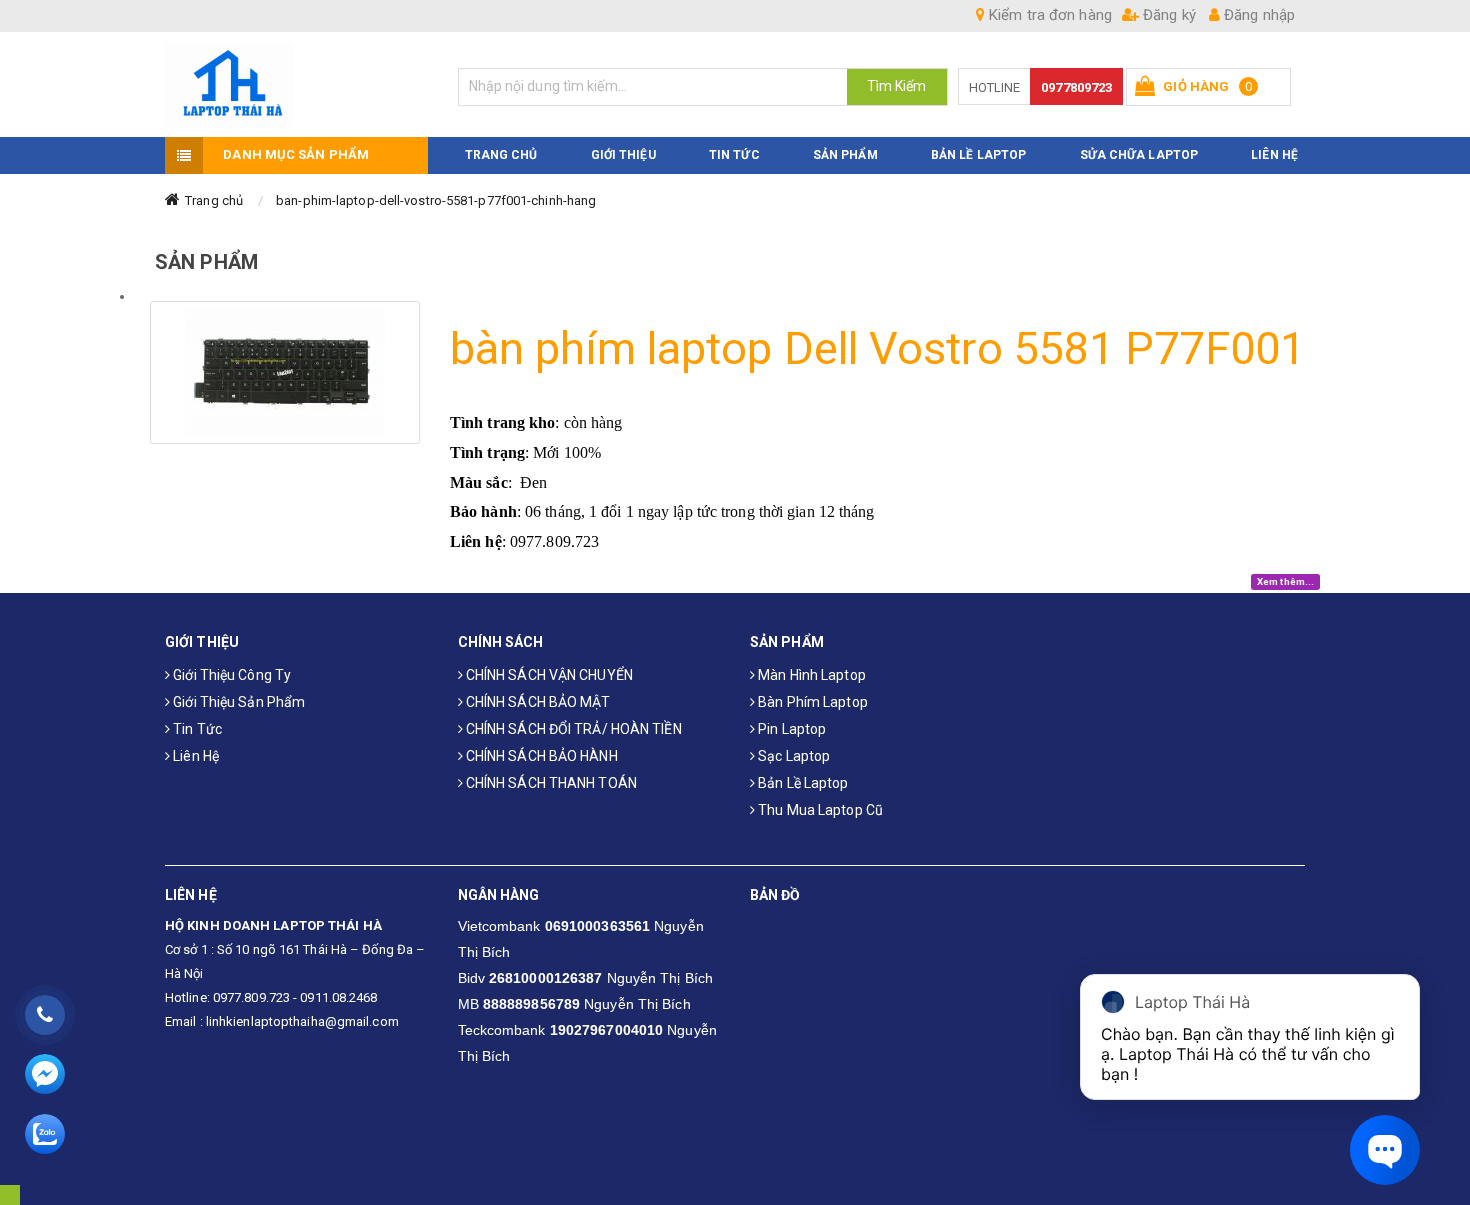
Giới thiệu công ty (230, 675)
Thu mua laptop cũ (819, 810)
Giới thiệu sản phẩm (237, 702)
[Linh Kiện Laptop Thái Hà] (296, 84)
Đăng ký (1167, 15)
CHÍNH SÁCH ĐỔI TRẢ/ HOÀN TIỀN (572, 729)
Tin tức (196, 729)
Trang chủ (214, 200)
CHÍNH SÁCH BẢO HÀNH (540, 756)
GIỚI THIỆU (623, 155)
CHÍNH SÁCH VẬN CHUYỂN (548, 675)
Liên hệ (194, 756)
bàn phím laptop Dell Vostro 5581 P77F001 (877, 348)
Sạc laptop (792, 756)
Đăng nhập (1257, 15)
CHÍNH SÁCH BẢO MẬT (537, 702)
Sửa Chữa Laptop (1139, 155)
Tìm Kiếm (897, 86)
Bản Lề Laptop (978, 155)
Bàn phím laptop (811, 702)
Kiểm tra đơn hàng (1048, 15)
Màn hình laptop (810, 675)
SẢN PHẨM (845, 155)
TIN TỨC (734, 155)
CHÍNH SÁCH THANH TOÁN (550, 783)
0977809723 (1076, 87)
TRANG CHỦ (501, 155)
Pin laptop (790, 729)
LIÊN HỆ (1274, 155)
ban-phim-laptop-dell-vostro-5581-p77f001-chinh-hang (436, 200)
